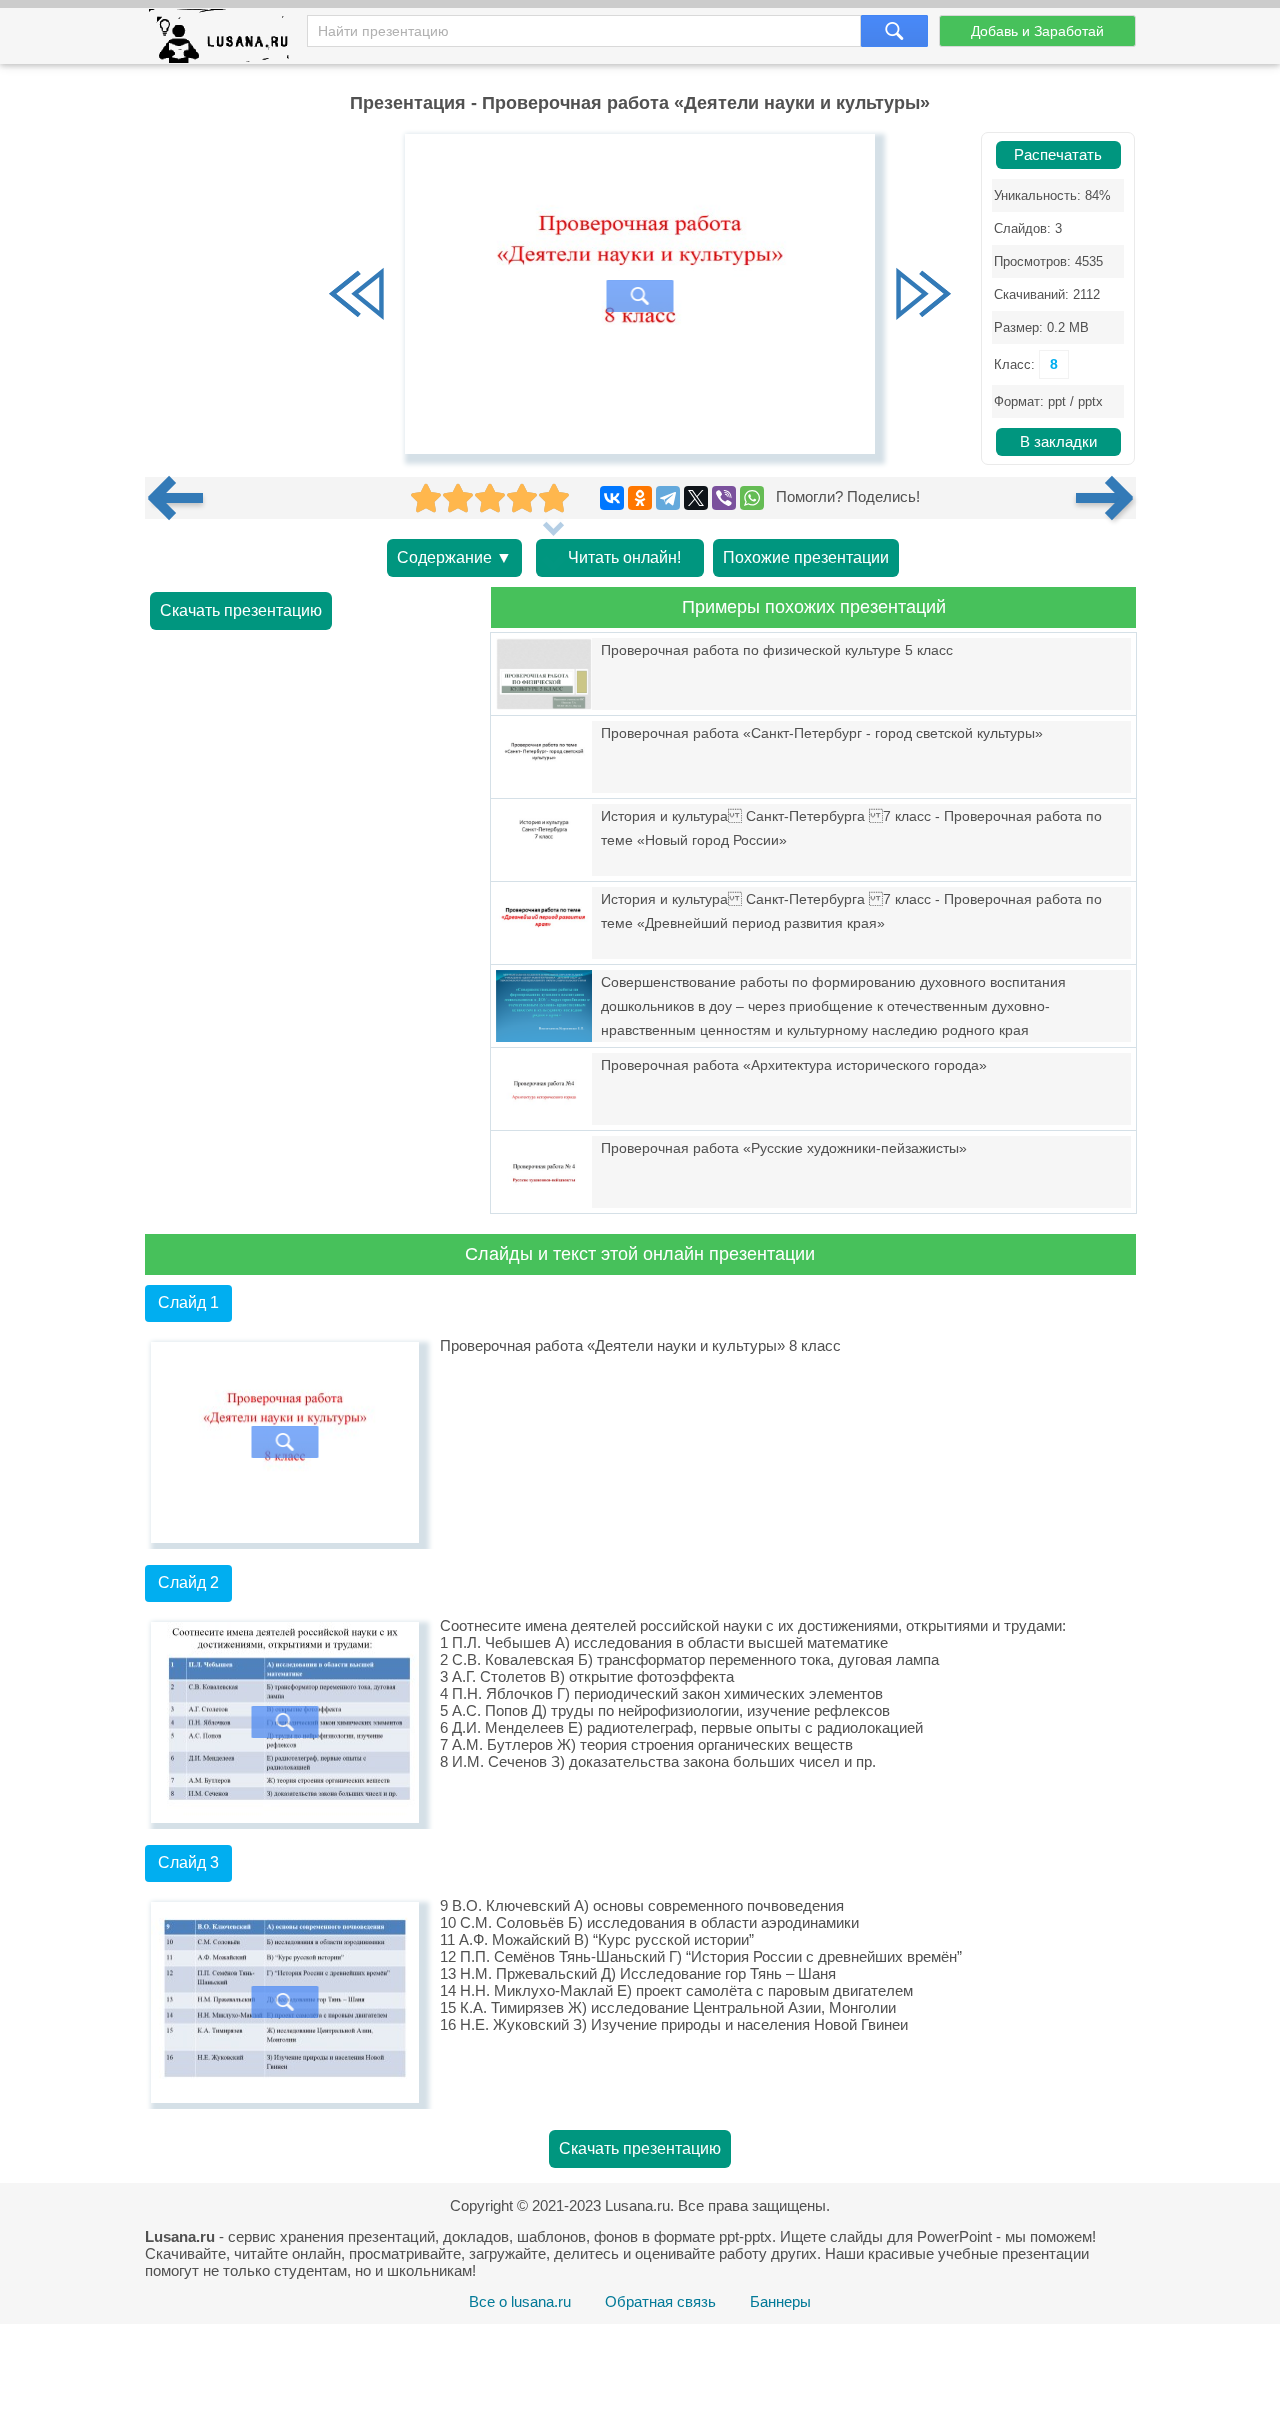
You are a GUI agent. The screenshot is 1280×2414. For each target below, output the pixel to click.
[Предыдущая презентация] (183, 498)
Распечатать (1058, 155)
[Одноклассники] (640, 498)
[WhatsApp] (752, 498)
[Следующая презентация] (1106, 498)
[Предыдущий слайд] (357, 296)
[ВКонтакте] (612, 498)
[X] (696, 498)
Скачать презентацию (241, 610)
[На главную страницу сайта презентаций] (226, 40)
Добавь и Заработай (1037, 31)
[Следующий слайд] (923, 296)
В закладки (1058, 442)
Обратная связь (660, 2301)
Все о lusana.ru (520, 2301)
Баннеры (780, 2301)
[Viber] (724, 498)
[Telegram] (668, 498)
